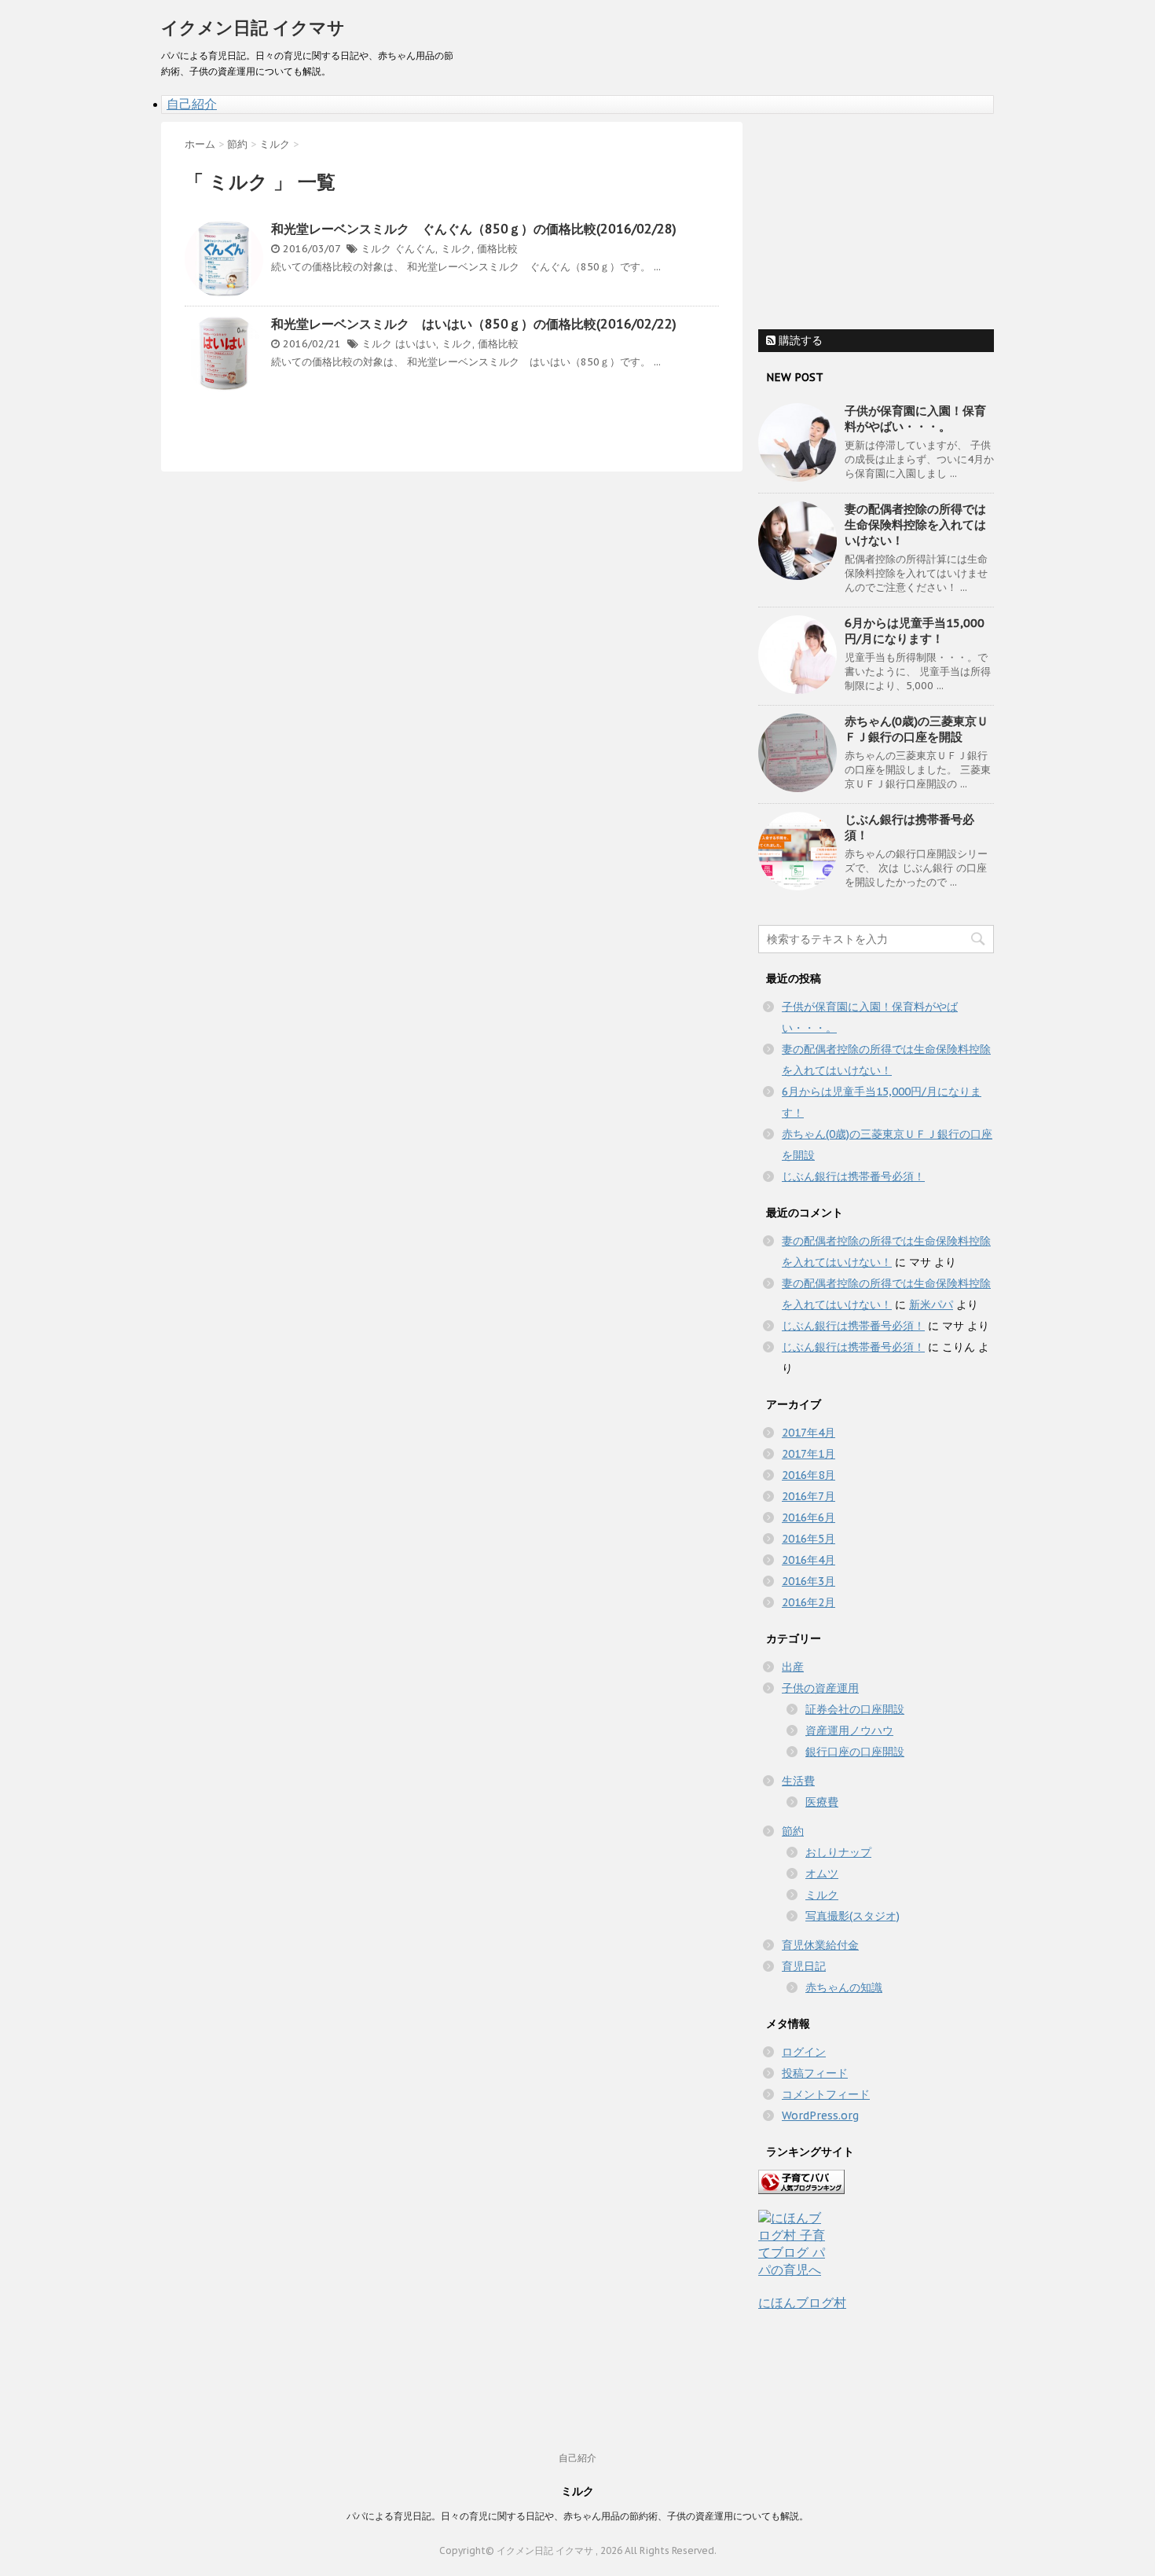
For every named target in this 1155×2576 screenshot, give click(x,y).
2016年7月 (808, 1496)
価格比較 (497, 249)
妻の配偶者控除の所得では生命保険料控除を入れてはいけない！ (915, 525)
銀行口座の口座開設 (855, 1752)
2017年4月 (808, 1433)
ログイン (804, 2052)
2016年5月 (808, 1539)
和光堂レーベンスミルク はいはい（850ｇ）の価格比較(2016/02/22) (474, 324)
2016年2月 (808, 1602)
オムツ (822, 1873)
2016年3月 (808, 1581)
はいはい (416, 344)
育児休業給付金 (820, 1945)
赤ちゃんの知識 (844, 1987)
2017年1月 (808, 1454)
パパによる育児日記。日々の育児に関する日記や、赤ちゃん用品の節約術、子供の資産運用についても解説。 (577, 2516)
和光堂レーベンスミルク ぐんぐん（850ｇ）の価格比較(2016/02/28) (474, 229)
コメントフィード (826, 2094)
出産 (793, 1667)
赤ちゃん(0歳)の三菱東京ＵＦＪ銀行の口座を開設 (917, 729)
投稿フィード (815, 2073)
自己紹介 (192, 104)
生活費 (798, 1781)
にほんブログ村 (802, 2303)
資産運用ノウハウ (849, 1730)
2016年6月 (808, 1517)
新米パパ (931, 1305)
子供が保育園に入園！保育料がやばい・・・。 (915, 418)
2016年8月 (808, 1475)
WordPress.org (820, 2115)
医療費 (822, 1802)
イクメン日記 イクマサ (253, 28)
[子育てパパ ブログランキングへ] (876, 2182)
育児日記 (804, 1966)
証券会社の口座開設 (855, 1709)
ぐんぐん (415, 249)
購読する (799, 340)
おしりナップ (838, 1852)
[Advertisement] (876, 220)
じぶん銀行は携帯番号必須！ (853, 1176)
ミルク (376, 249)
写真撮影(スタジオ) (852, 1916)
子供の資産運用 (820, 1688)
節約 (793, 1831)
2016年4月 (808, 1560)
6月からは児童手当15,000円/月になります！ (915, 631)
